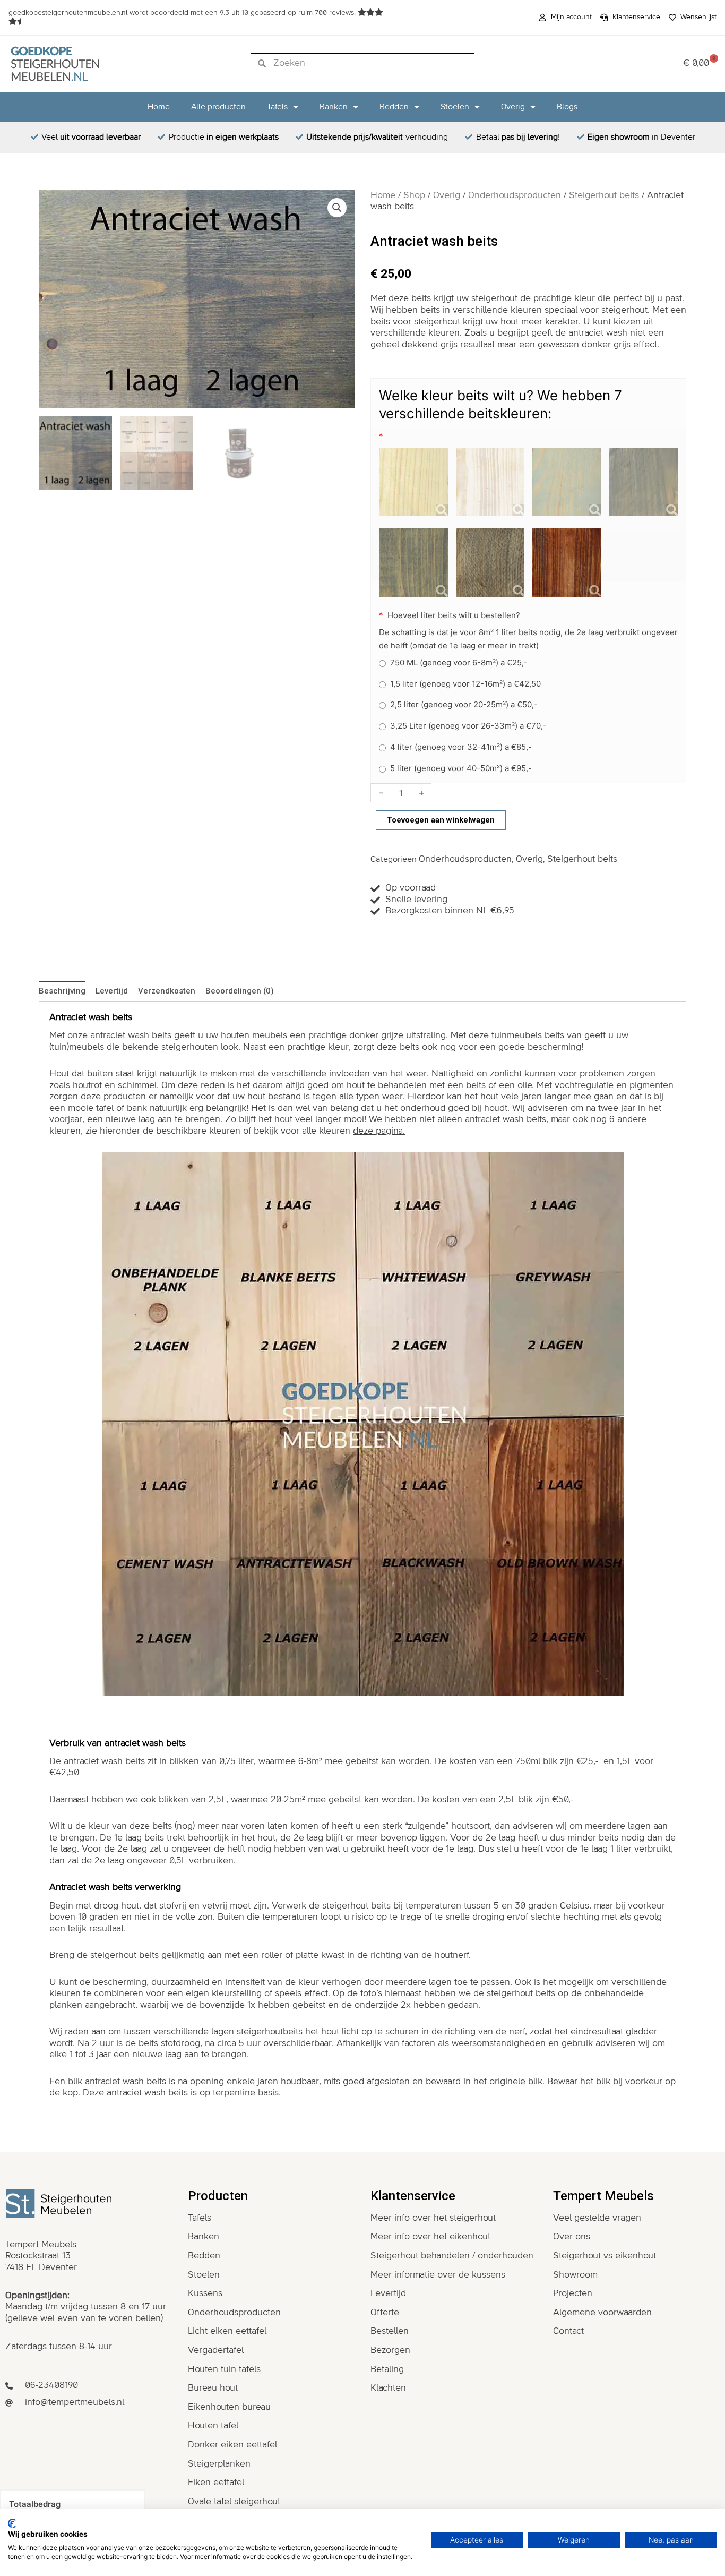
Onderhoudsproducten (515, 195)
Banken (334, 107)
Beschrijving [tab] (62, 991)
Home (159, 107)
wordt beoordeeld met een (183, 13)
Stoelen (455, 107)
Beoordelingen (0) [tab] (240, 991)
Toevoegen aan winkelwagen (441, 820)
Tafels (277, 107)
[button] (337, 208)
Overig (513, 107)
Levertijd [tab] (112, 991)
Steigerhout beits (604, 195)
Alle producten (218, 107)
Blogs (567, 107)
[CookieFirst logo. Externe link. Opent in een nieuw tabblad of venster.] (12, 2523)
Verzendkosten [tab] (167, 991)
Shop (414, 195)
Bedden (394, 107)
